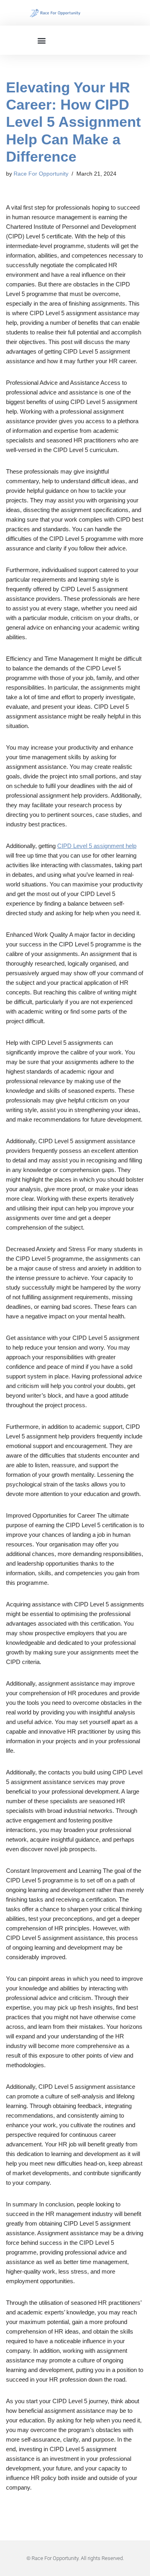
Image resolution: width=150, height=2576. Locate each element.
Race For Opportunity (41, 174)
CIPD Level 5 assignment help (97, 846)
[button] (42, 40)
